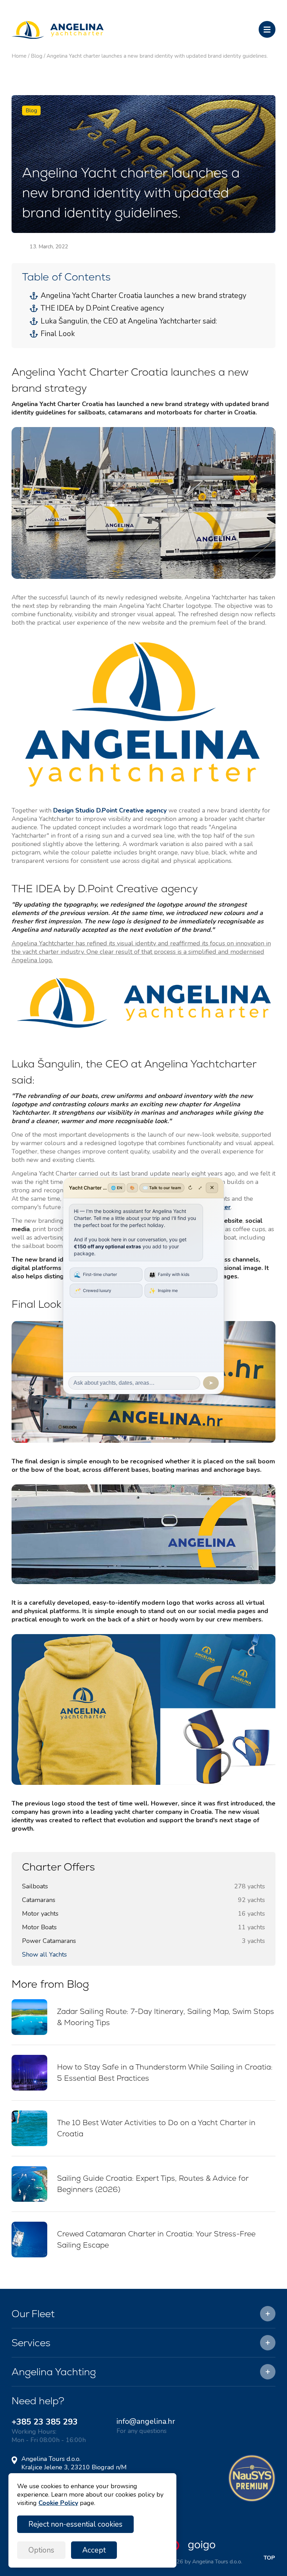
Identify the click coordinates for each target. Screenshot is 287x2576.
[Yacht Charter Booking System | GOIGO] (188, 2549)
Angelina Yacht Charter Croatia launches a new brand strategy (143, 296)
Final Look (58, 334)
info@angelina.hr (146, 2421)
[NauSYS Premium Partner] (252, 2500)
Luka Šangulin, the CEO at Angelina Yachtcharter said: (129, 321)
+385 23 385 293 (45, 2422)
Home (19, 56)
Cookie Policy (58, 2503)
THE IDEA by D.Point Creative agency (102, 308)
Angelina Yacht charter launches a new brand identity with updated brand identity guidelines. (157, 56)
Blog (37, 56)
